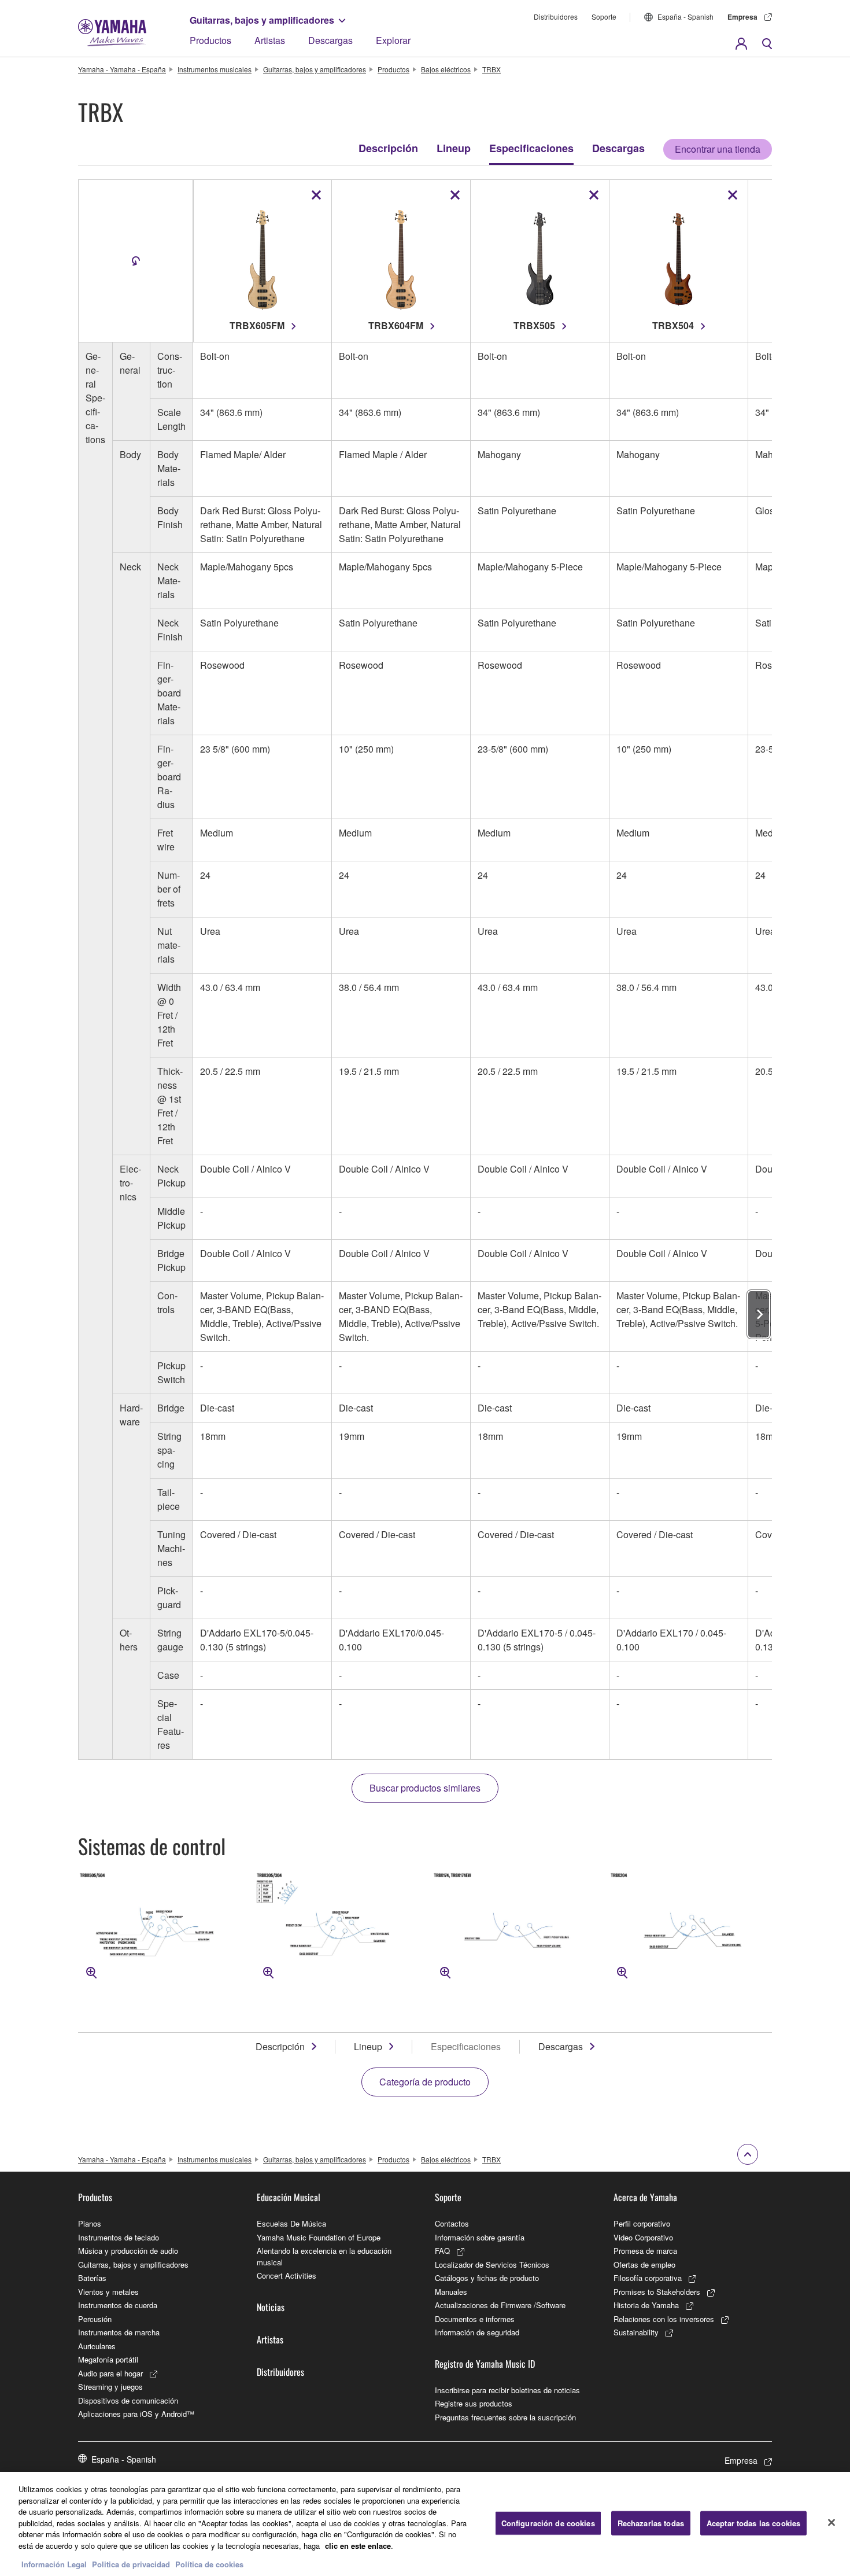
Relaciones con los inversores (664, 2319)
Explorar (393, 40)
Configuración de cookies (548, 2523)
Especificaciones (531, 148)
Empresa (742, 17)
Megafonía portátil (108, 2359)
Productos (210, 40)
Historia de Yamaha (646, 2305)
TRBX (491, 69)
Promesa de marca (645, 2251)
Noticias (271, 2307)
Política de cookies (209, 2564)
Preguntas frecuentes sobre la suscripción (505, 2417)
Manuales (451, 2292)
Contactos (452, 2223)
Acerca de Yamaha (645, 2197)
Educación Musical (289, 2197)
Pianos (90, 2223)
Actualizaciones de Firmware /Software (500, 2305)
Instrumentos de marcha (119, 2332)
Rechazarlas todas (651, 2523)
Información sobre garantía (480, 2237)
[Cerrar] (831, 2523)
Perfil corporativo (642, 2223)
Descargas (330, 40)
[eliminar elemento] (316, 195)
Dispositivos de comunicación (128, 2400)
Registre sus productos (474, 2403)
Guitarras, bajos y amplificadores (262, 20)
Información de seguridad (477, 2332)
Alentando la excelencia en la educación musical (324, 2256)
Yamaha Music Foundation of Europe (319, 2237)
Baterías (92, 2278)
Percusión (95, 2319)
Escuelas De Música (291, 2223)
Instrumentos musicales (215, 69)
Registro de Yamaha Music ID (485, 2364)
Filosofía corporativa (648, 2278)
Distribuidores (556, 16)
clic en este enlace (358, 2546)
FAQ (442, 2251)
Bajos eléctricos (446, 69)
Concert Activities (287, 2275)
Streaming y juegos (110, 2387)
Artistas (270, 40)
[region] (425, 2524)
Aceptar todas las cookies (753, 2523)
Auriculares (97, 2346)
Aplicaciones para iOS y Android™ (136, 2414)
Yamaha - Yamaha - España (122, 69)
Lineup (454, 148)
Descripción (388, 148)
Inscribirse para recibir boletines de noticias (507, 2390)
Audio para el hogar (110, 2373)
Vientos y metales (108, 2292)
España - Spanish (685, 16)
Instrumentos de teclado (119, 2237)
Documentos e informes (475, 2319)
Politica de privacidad (131, 2564)
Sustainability (636, 2332)
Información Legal (54, 2564)
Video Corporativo (643, 2237)
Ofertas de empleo (644, 2264)
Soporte (604, 16)
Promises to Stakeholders (657, 2292)
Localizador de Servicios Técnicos (492, 2264)
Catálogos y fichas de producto (487, 2278)
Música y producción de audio (128, 2251)
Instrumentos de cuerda (118, 2305)
